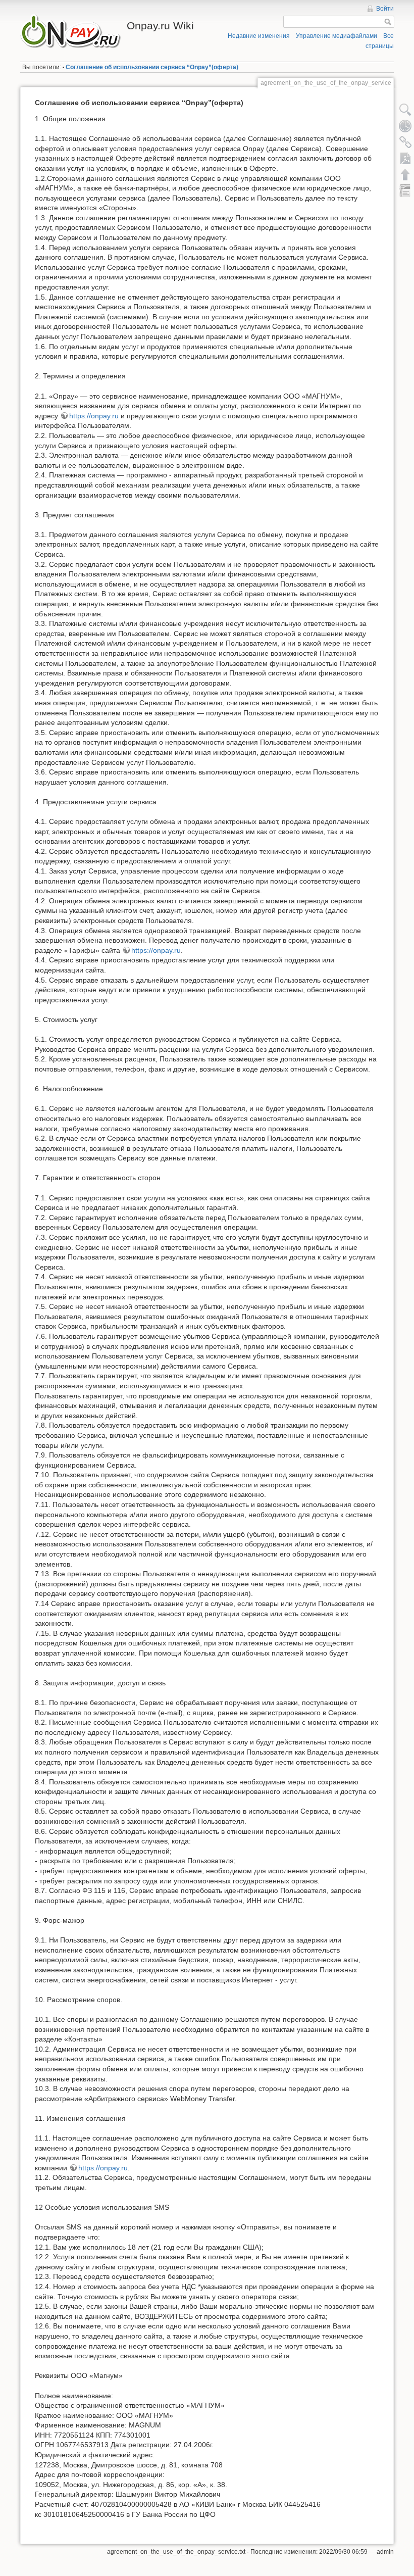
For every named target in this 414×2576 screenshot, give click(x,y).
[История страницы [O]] (405, 126)
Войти (385, 9)
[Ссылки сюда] (405, 142)
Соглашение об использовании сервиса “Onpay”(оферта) (152, 67)
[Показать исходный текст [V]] (405, 110)
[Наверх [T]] (405, 174)
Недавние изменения (259, 36)
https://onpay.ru (94, 416)
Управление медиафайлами (337, 36)
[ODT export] (405, 190)
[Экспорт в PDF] (405, 158)
